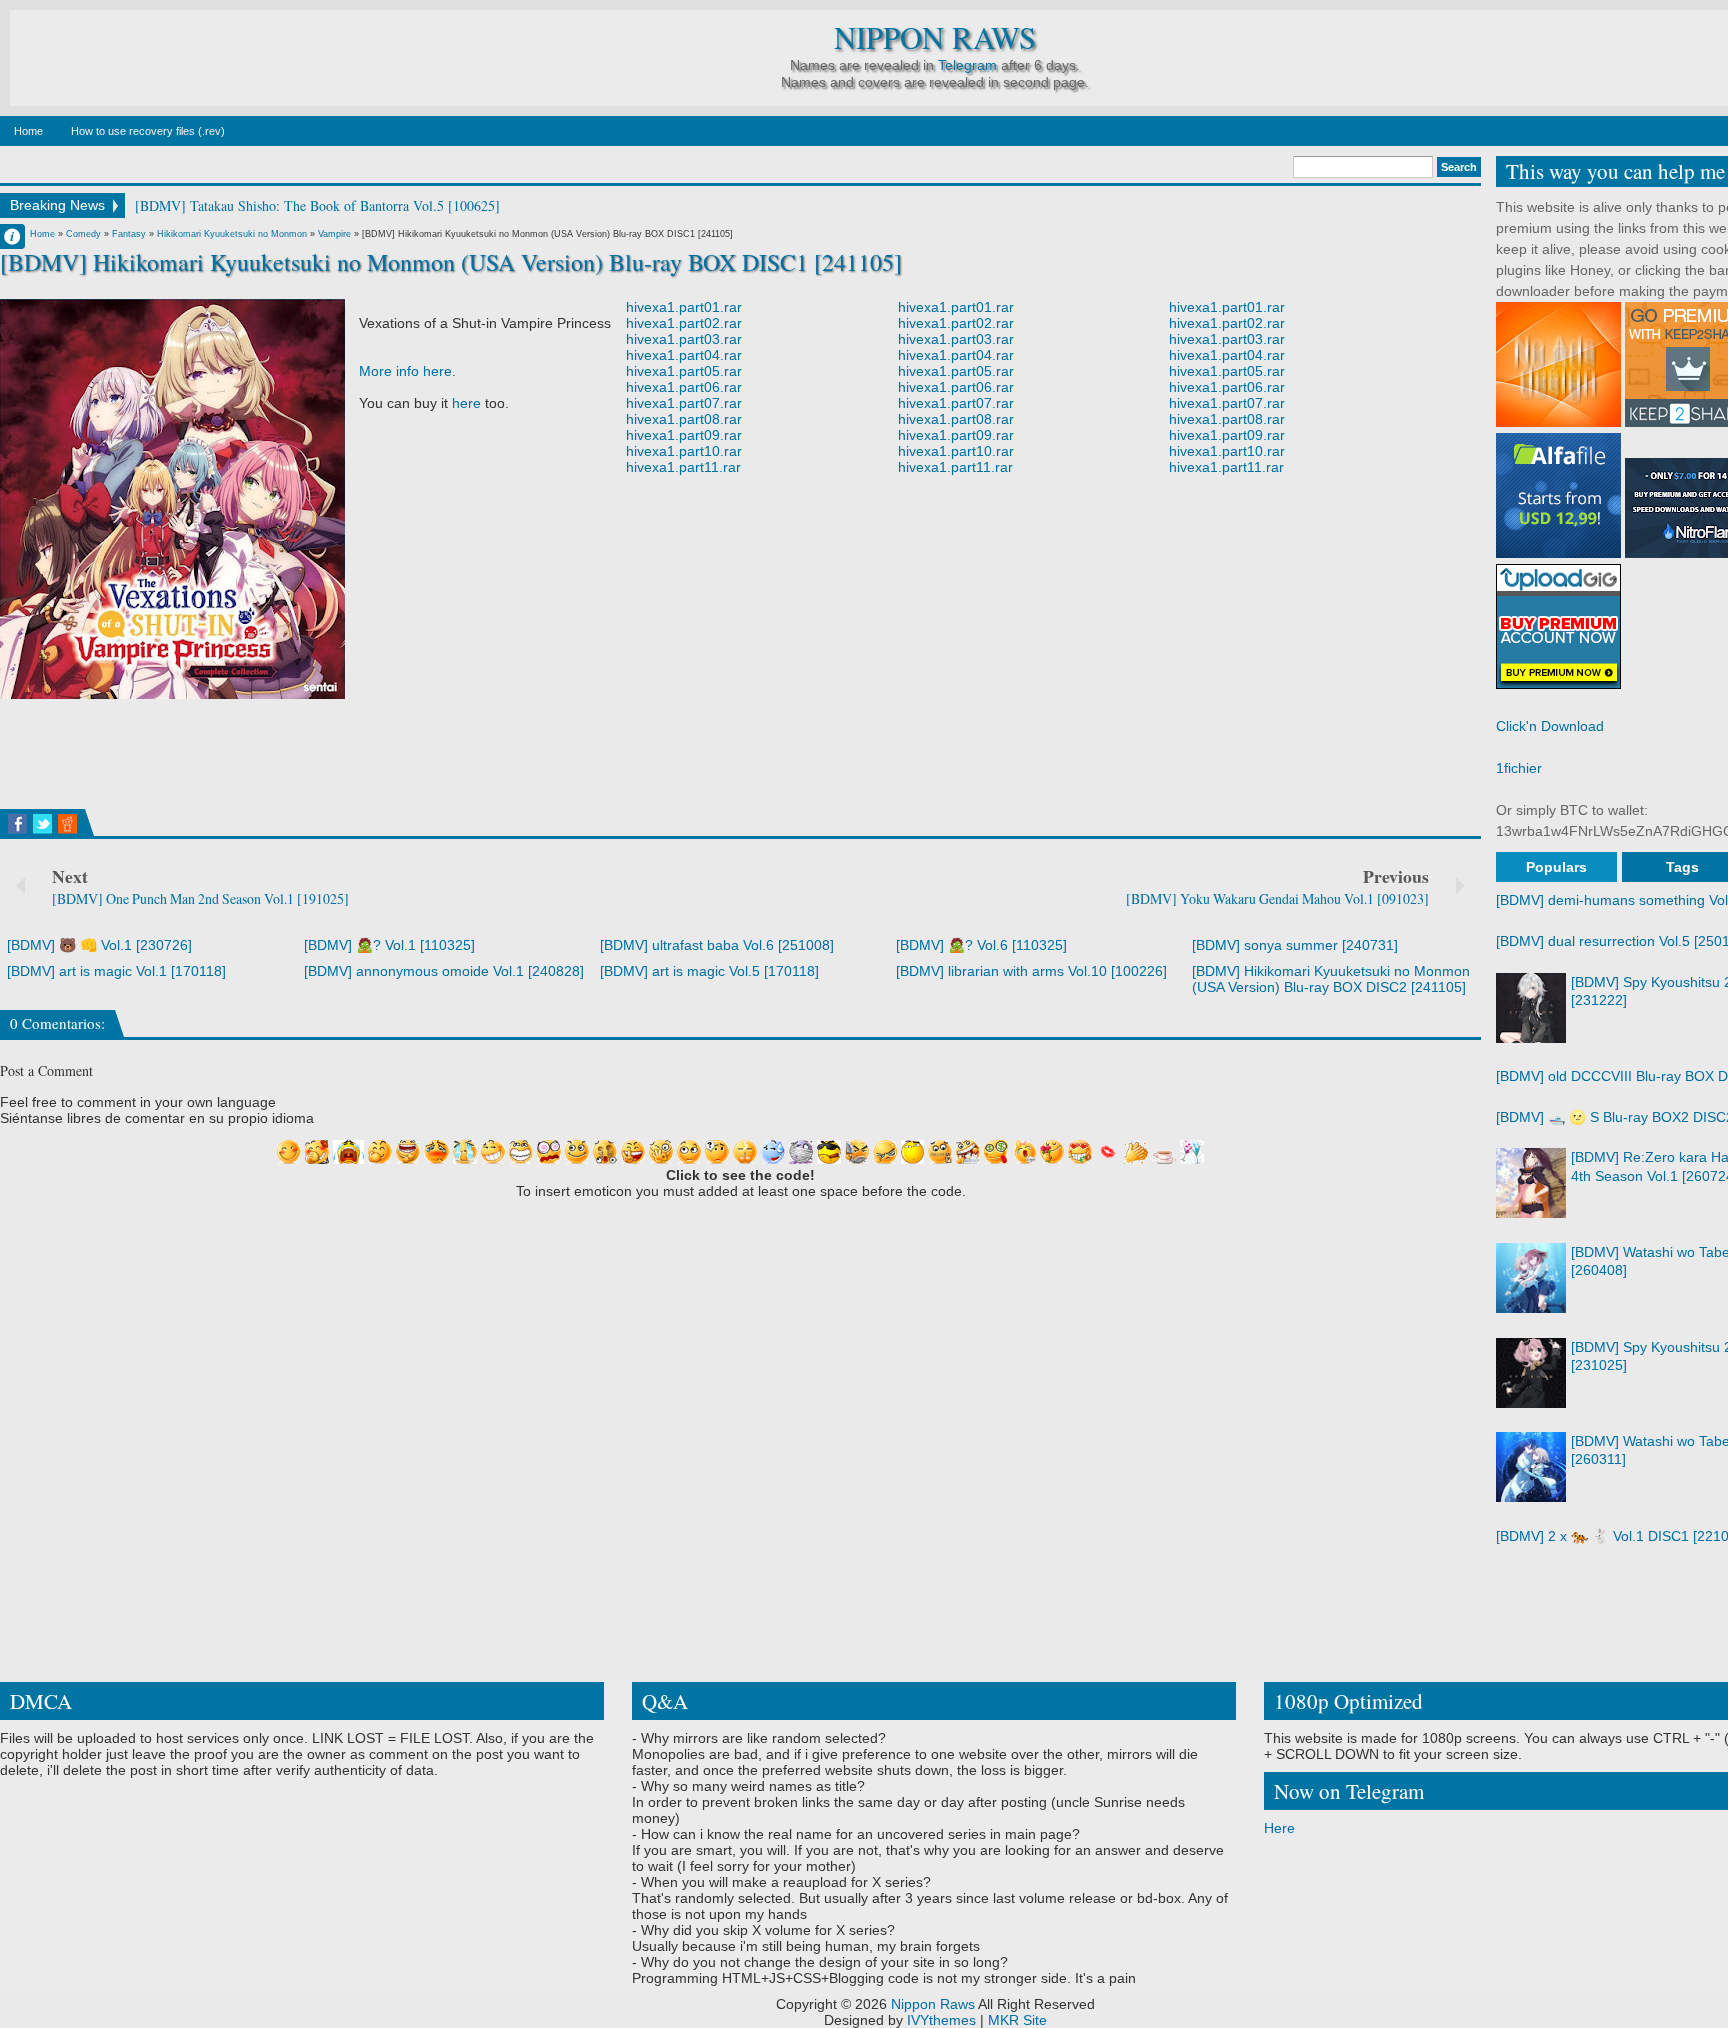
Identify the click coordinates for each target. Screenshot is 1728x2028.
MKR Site (1017, 2020)
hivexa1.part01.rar (684, 307)
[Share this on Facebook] (17, 824)
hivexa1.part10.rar (684, 451)
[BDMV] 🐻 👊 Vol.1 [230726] (99, 945)
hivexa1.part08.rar (684, 419)
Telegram (967, 65)
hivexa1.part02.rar (684, 323)
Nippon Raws (935, 37)
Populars (1556, 867)
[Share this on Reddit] (67, 824)
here (466, 403)
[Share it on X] (42, 824)
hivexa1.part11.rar (683, 467)
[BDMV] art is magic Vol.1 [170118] (116, 971)
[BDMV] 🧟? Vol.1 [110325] (389, 945)
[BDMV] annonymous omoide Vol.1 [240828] (444, 971)
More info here (405, 371)
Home (28, 131)
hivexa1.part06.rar (684, 387)
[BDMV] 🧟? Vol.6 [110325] (981, 945)
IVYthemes (941, 2020)
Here (1279, 1828)
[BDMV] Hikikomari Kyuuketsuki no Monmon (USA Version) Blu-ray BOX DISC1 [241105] (451, 262)
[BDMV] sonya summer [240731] (1295, 945)
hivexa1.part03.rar (684, 339)
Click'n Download (1550, 726)
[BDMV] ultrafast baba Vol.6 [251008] (717, 945)
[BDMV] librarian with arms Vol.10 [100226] (1031, 971)
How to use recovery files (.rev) (148, 131)
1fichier (1519, 768)
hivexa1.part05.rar (684, 371)
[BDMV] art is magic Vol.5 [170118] (709, 971)
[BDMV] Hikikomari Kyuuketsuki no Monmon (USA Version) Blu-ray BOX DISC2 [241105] (1331, 979)
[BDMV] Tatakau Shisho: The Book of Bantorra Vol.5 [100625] (317, 205)
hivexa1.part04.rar (684, 355)
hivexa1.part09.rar (684, 435)
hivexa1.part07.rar (684, 403)
